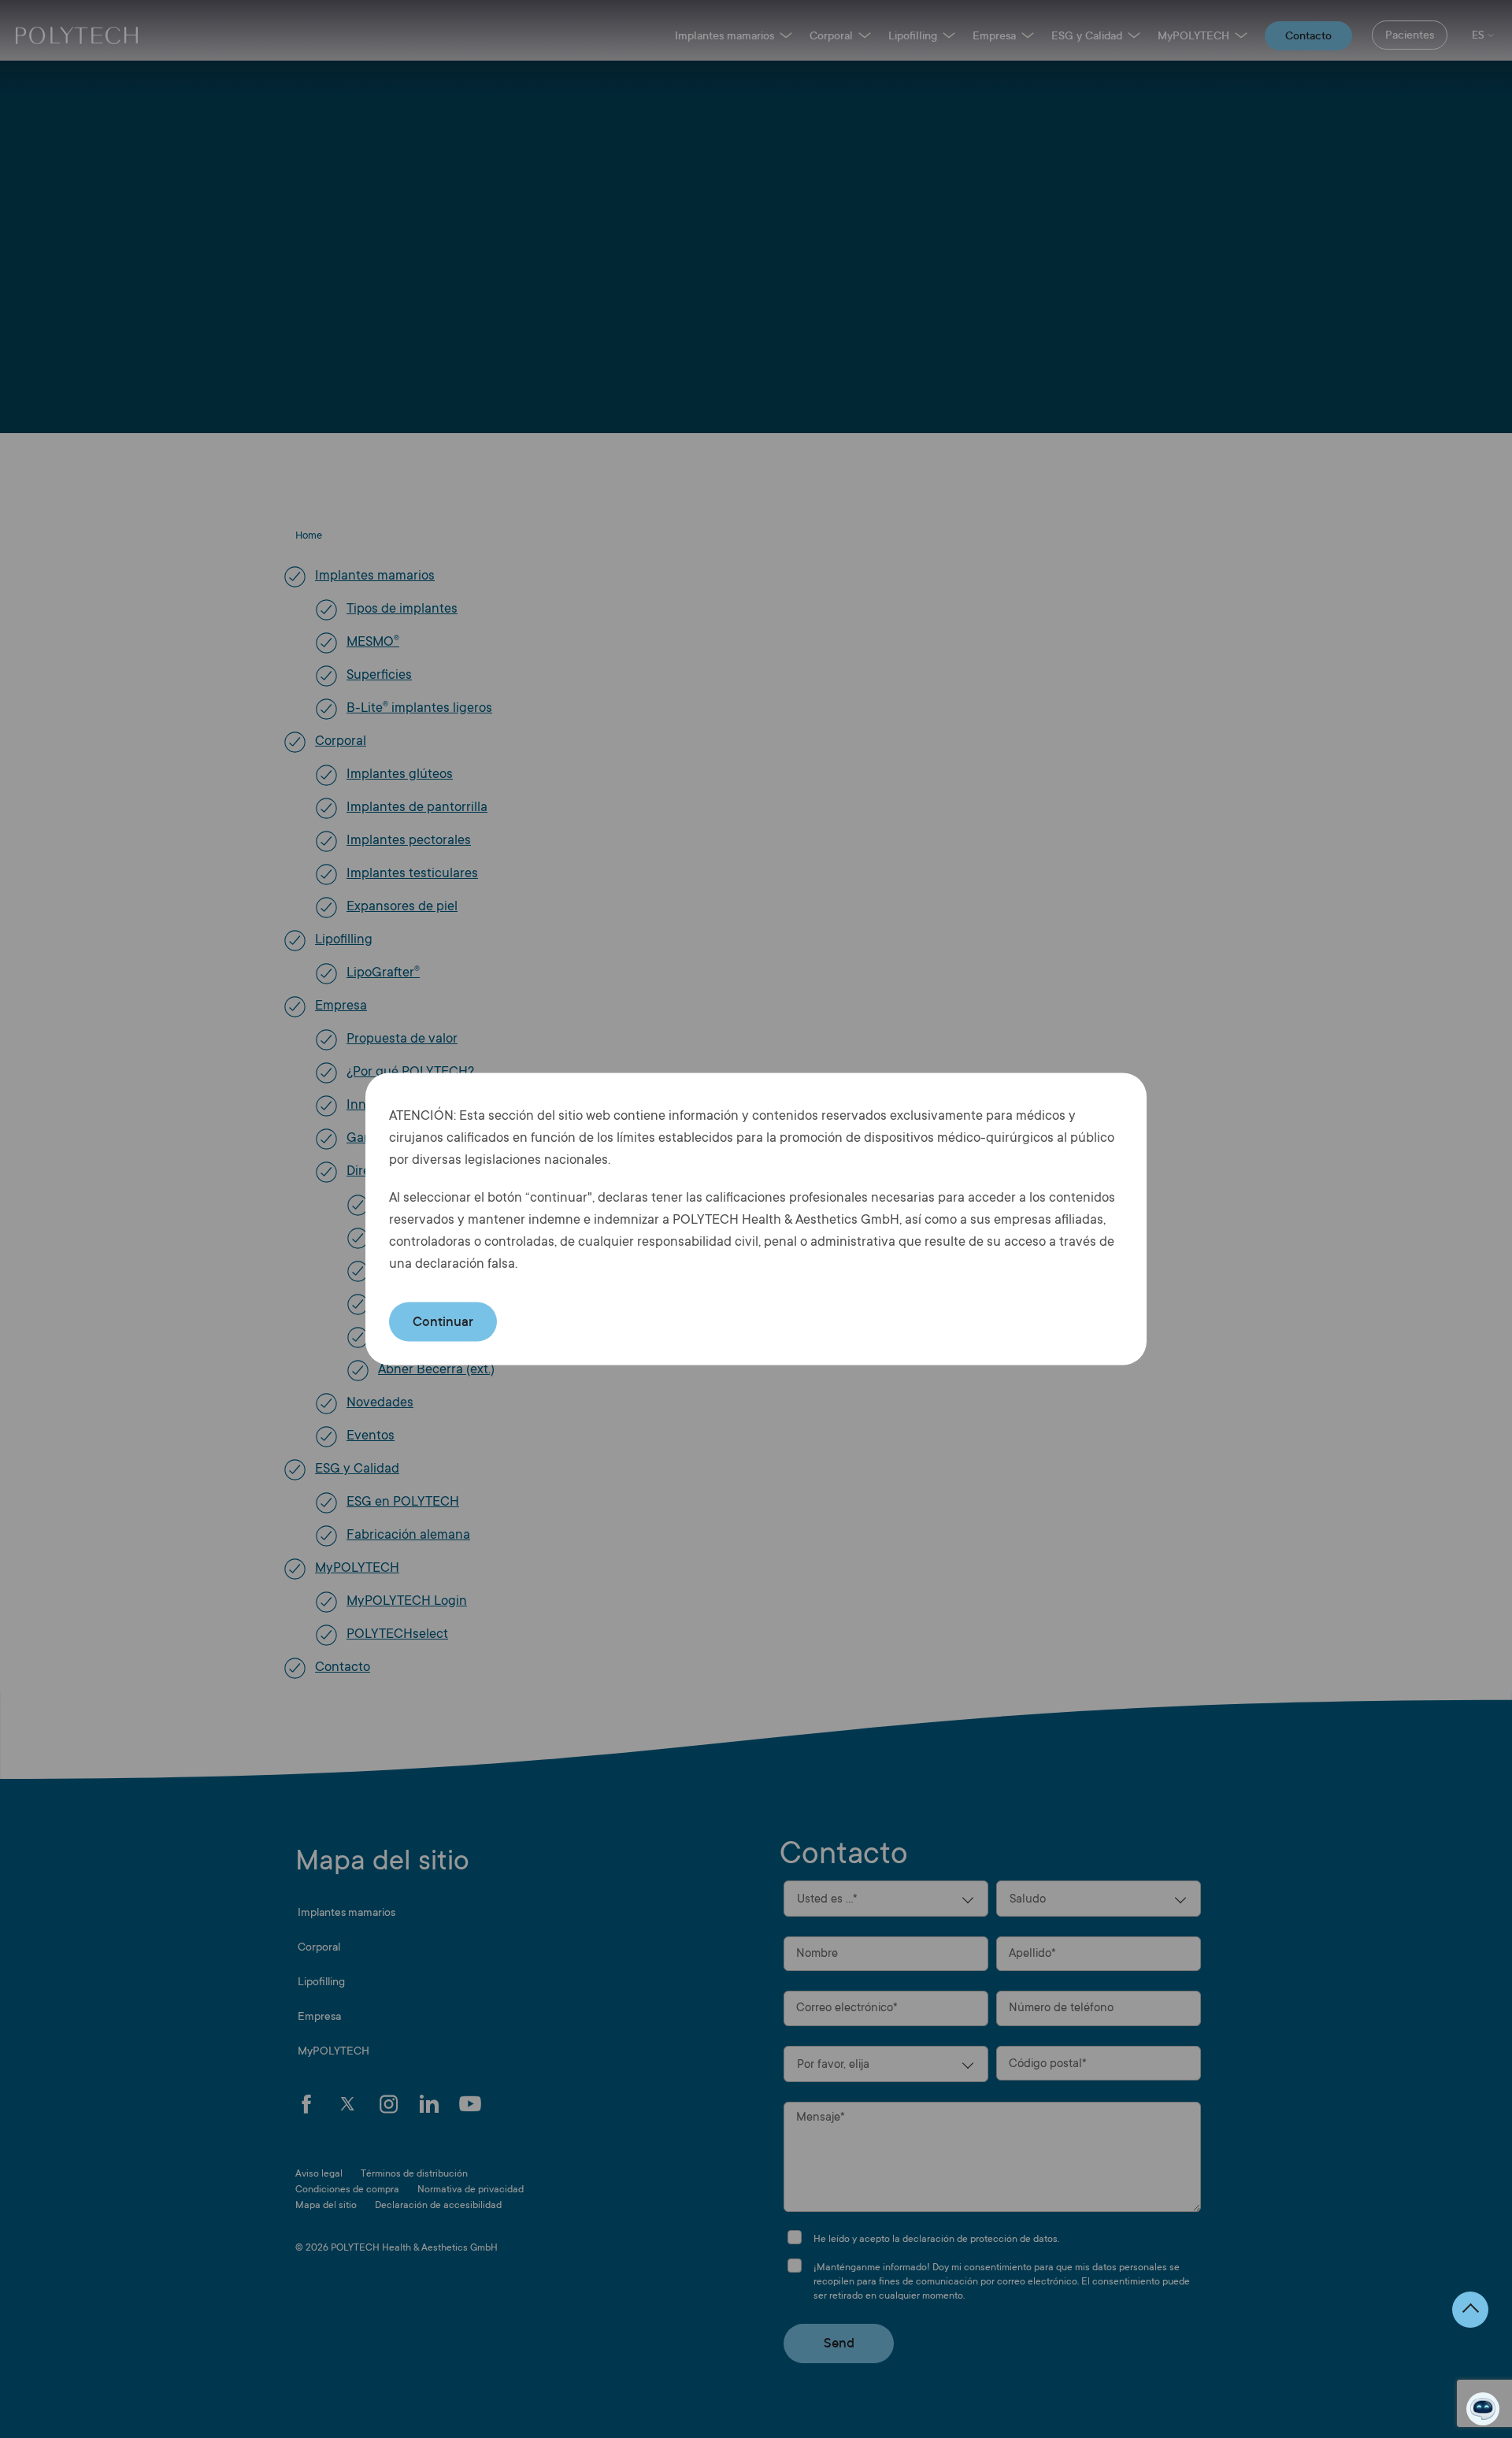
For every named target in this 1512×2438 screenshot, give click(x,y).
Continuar (443, 1322)
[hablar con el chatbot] (1483, 2409)
